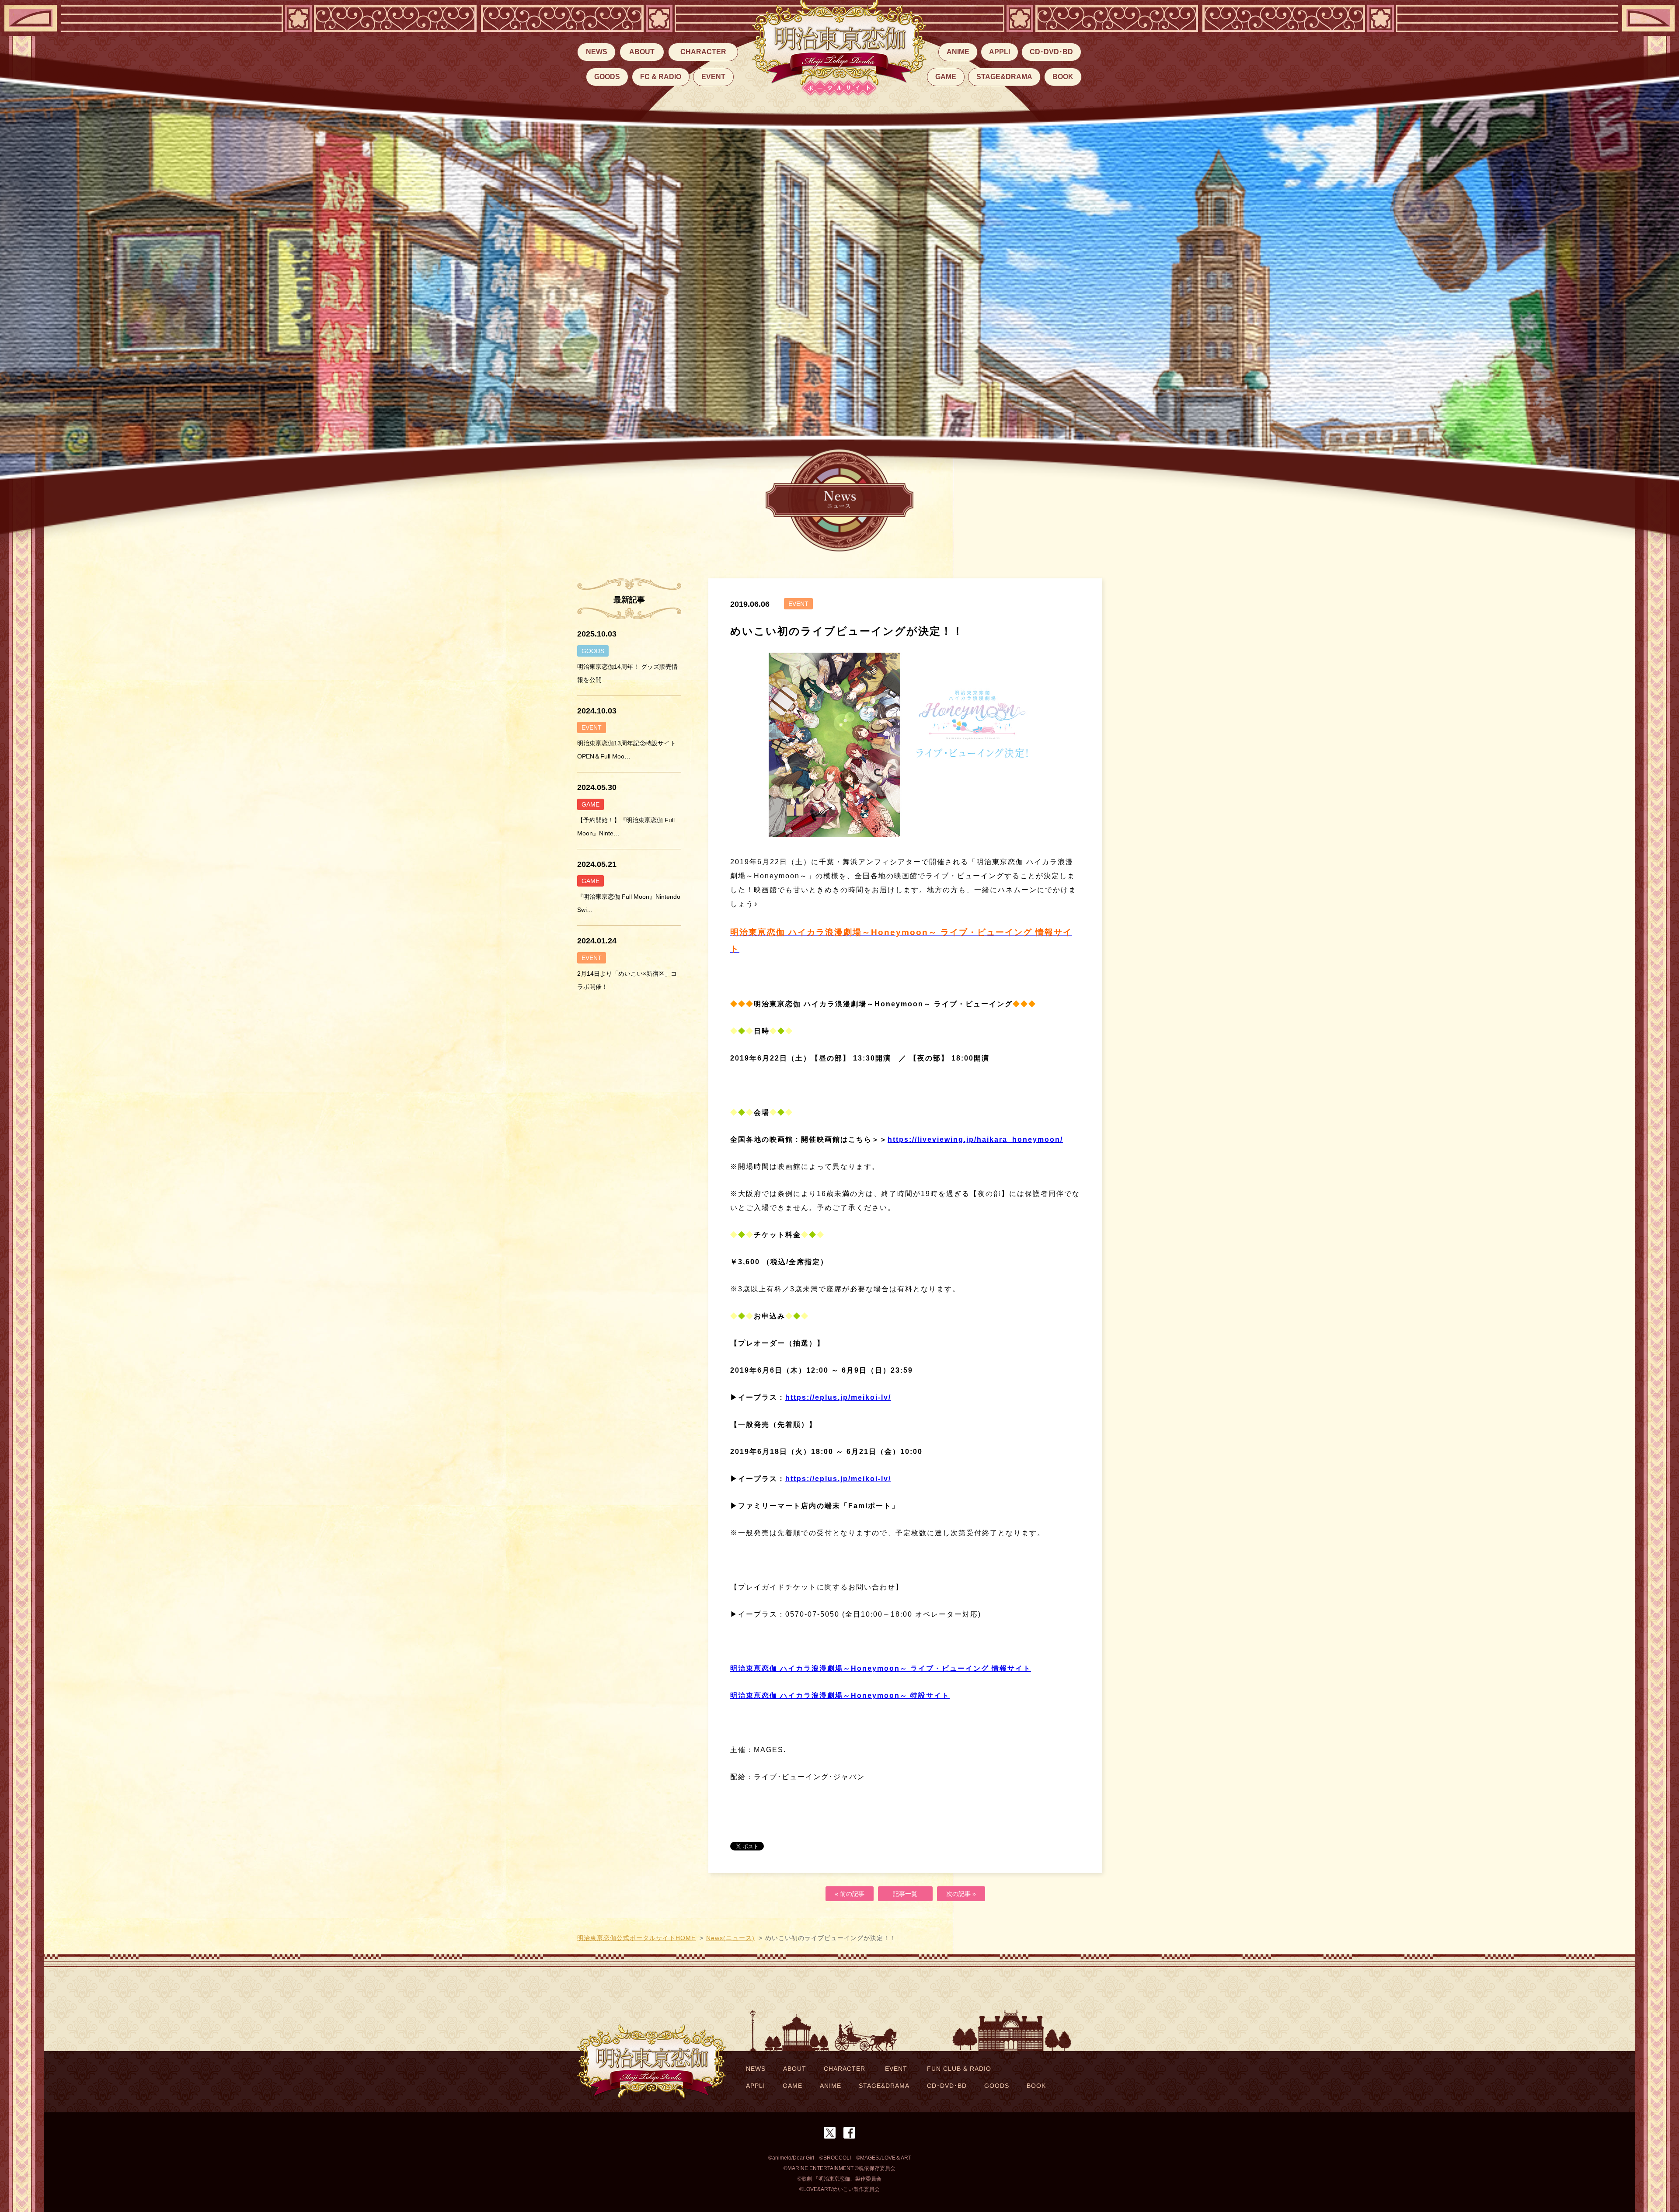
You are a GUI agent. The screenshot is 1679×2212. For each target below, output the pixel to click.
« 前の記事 (850, 1894)
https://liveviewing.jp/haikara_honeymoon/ (975, 1139)
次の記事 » (961, 1894)
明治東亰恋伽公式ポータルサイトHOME (636, 1938)
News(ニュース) (730, 1938)
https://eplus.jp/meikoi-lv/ (838, 1397)
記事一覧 (905, 1894)
